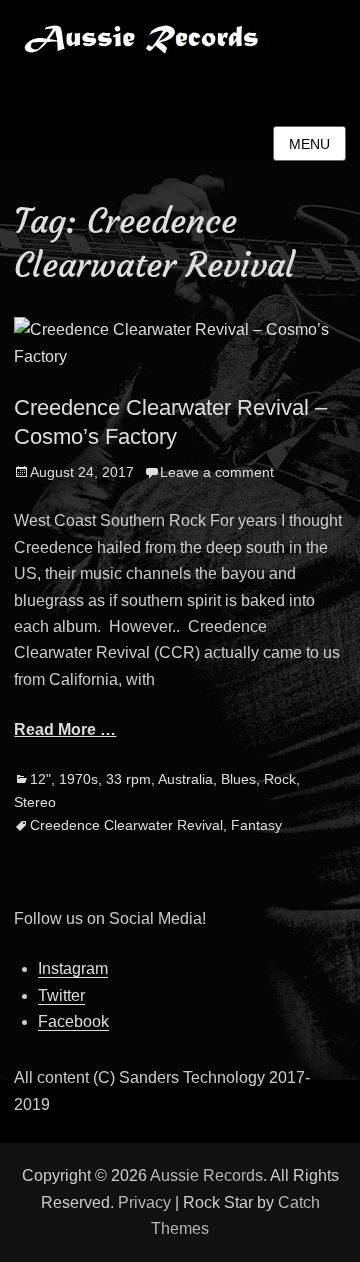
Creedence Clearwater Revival (126, 825)
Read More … (65, 729)
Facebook (73, 1021)
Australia (185, 779)
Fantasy (256, 825)
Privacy (144, 1202)
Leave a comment (217, 472)
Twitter (61, 995)
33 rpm (128, 779)
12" (40, 779)
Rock (280, 779)
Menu (309, 144)
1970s (78, 779)
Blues (238, 779)
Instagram (73, 968)
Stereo (35, 802)
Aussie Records (91, 85)
